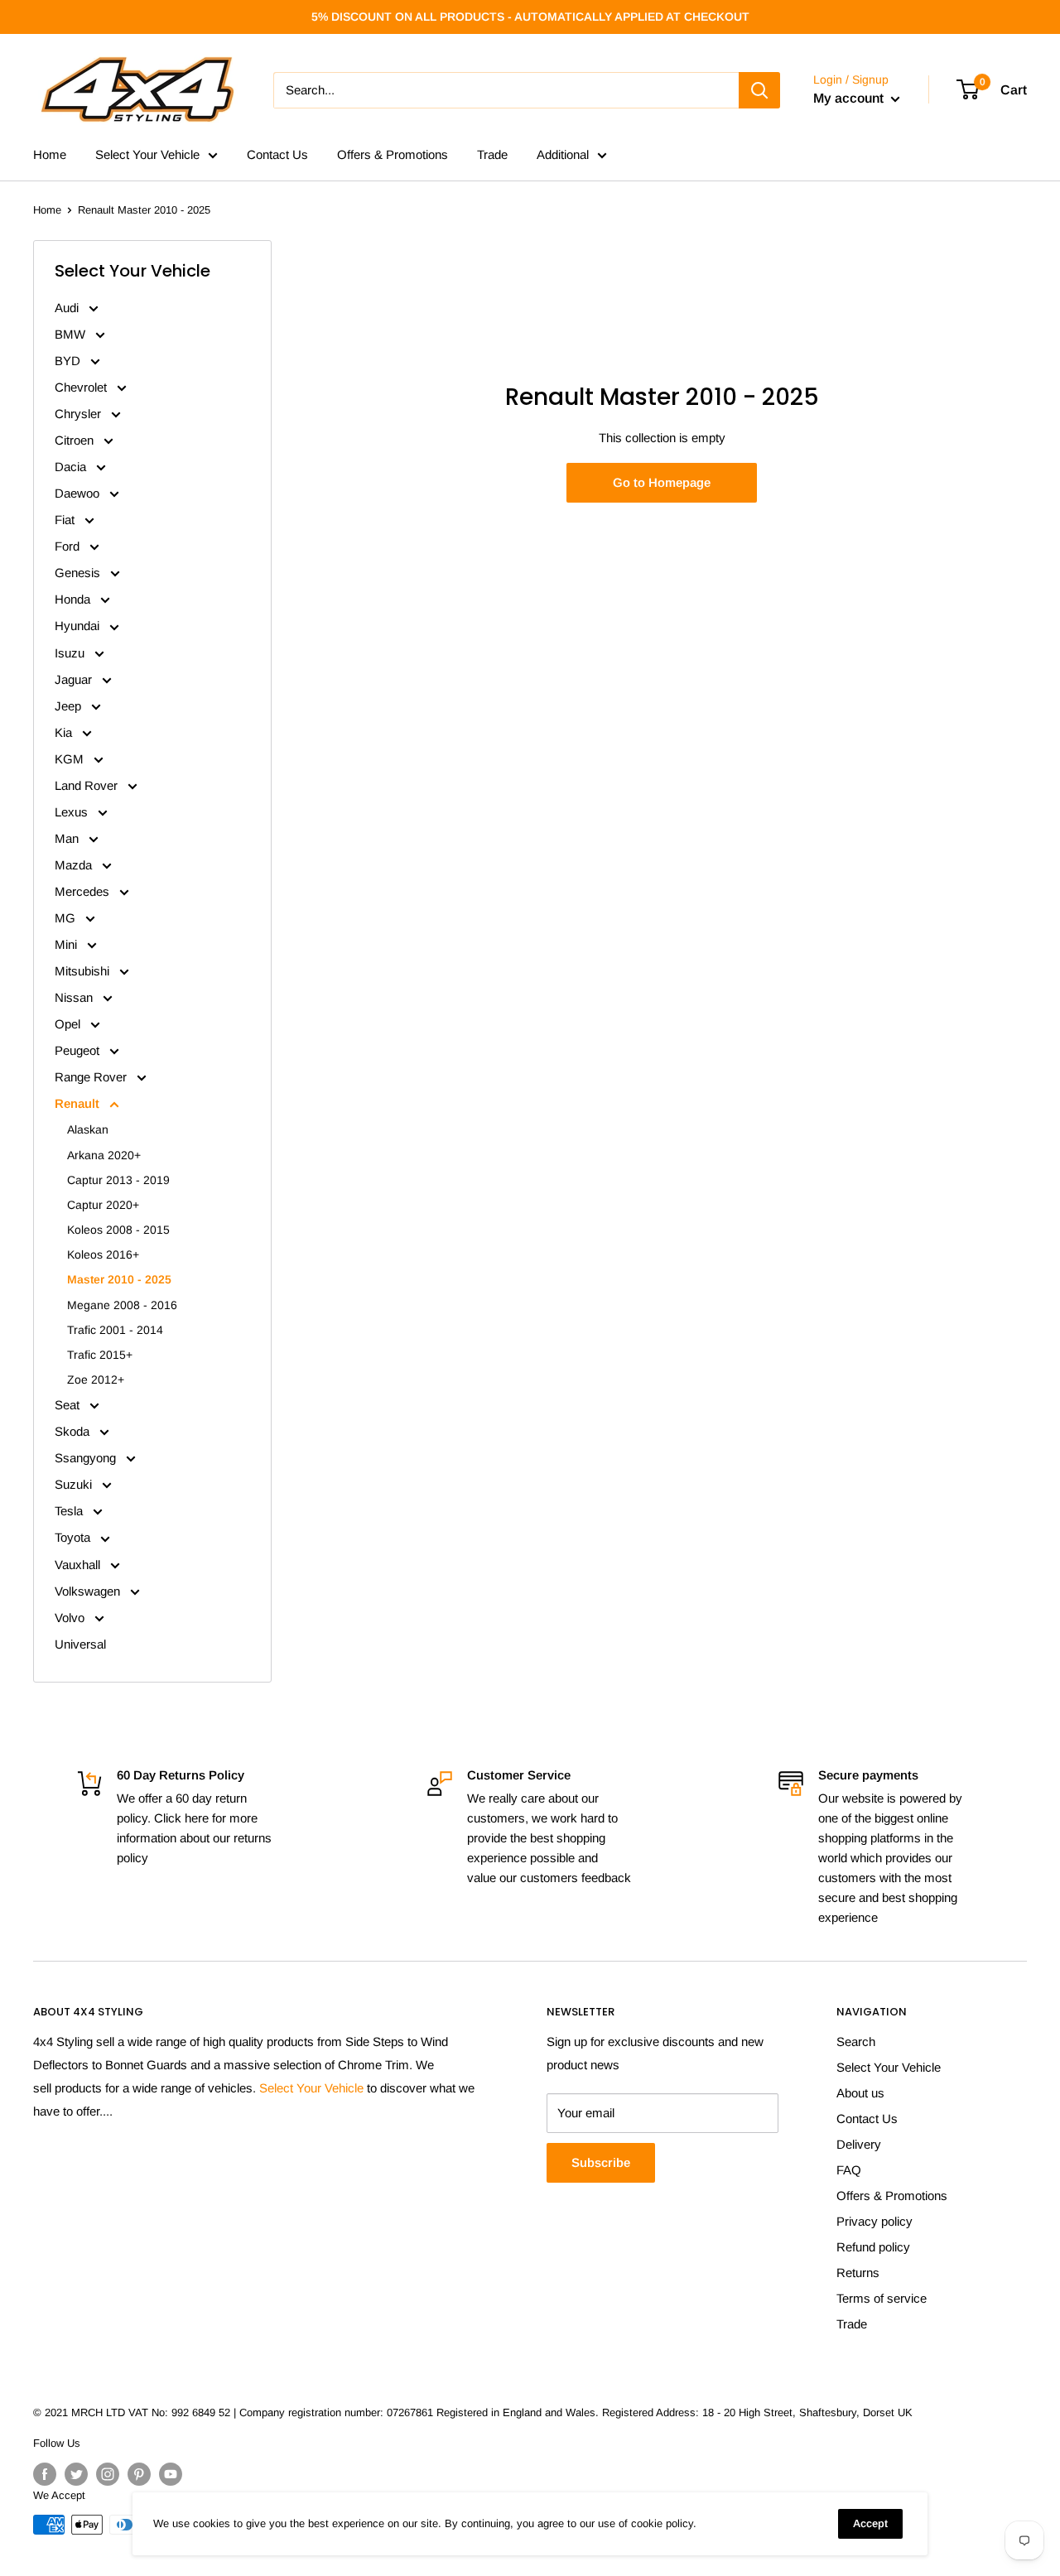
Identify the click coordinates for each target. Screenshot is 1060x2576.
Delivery (859, 2144)
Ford (69, 546)
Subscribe (601, 2162)
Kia (65, 732)
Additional (563, 154)
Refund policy (873, 2247)
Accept (870, 2523)
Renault (79, 1103)
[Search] (759, 90)
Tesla (70, 1511)
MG (67, 918)
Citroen (76, 440)
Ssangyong (87, 1458)
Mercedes (84, 891)
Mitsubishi (84, 971)
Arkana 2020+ (104, 1155)
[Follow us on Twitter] (76, 2474)
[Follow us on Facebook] (45, 2474)
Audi (68, 308)
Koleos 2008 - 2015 (118, 1230)
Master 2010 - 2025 (119, 1279)
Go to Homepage (662, 482)
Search (856, 2042)
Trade (492, 154)
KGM (71, 759)
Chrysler (79, 414)
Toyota (74, 1537)
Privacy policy (874, 2221)
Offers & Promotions (393, 154)
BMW (72, 334)
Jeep (70, 706)
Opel (69, 1024)
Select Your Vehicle (147, 154)
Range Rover (92, 1077)
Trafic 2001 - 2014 (115, 1330)
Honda (74, 599)
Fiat (66, 520)
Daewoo (79, 493)
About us (860, 2093)
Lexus (73, 812)
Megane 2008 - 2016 (122, 1305)
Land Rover (88, 785)
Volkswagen (89, 1591)
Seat (69, 1405)
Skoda (74, 1431)
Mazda (75, 865)
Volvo (71, 1618)
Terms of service (882, 2298)
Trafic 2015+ (100, 1355)
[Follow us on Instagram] (108, 2474)
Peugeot (79, 1050)
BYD (69, 361)
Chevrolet (82, 387)
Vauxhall (79, 1565)
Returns (858, 2273)
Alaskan (88, 1129)
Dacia (72, 467)
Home (50, 154)
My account (850, 98)
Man (68, 838)
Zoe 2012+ (96, 1379)
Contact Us (277, 154)
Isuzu (71, 653)
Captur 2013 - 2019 (118, 1180)
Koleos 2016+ (103, 1254)
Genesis (79, 573)
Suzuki (75, 1484)
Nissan (75, 997)
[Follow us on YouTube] (171, 2474)
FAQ (849, 2170)
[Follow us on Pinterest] (139, 2474)
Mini (67, 944)
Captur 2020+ (103, 1205)
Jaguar (75, 679)
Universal (80, 1644)
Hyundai (79, 626)
